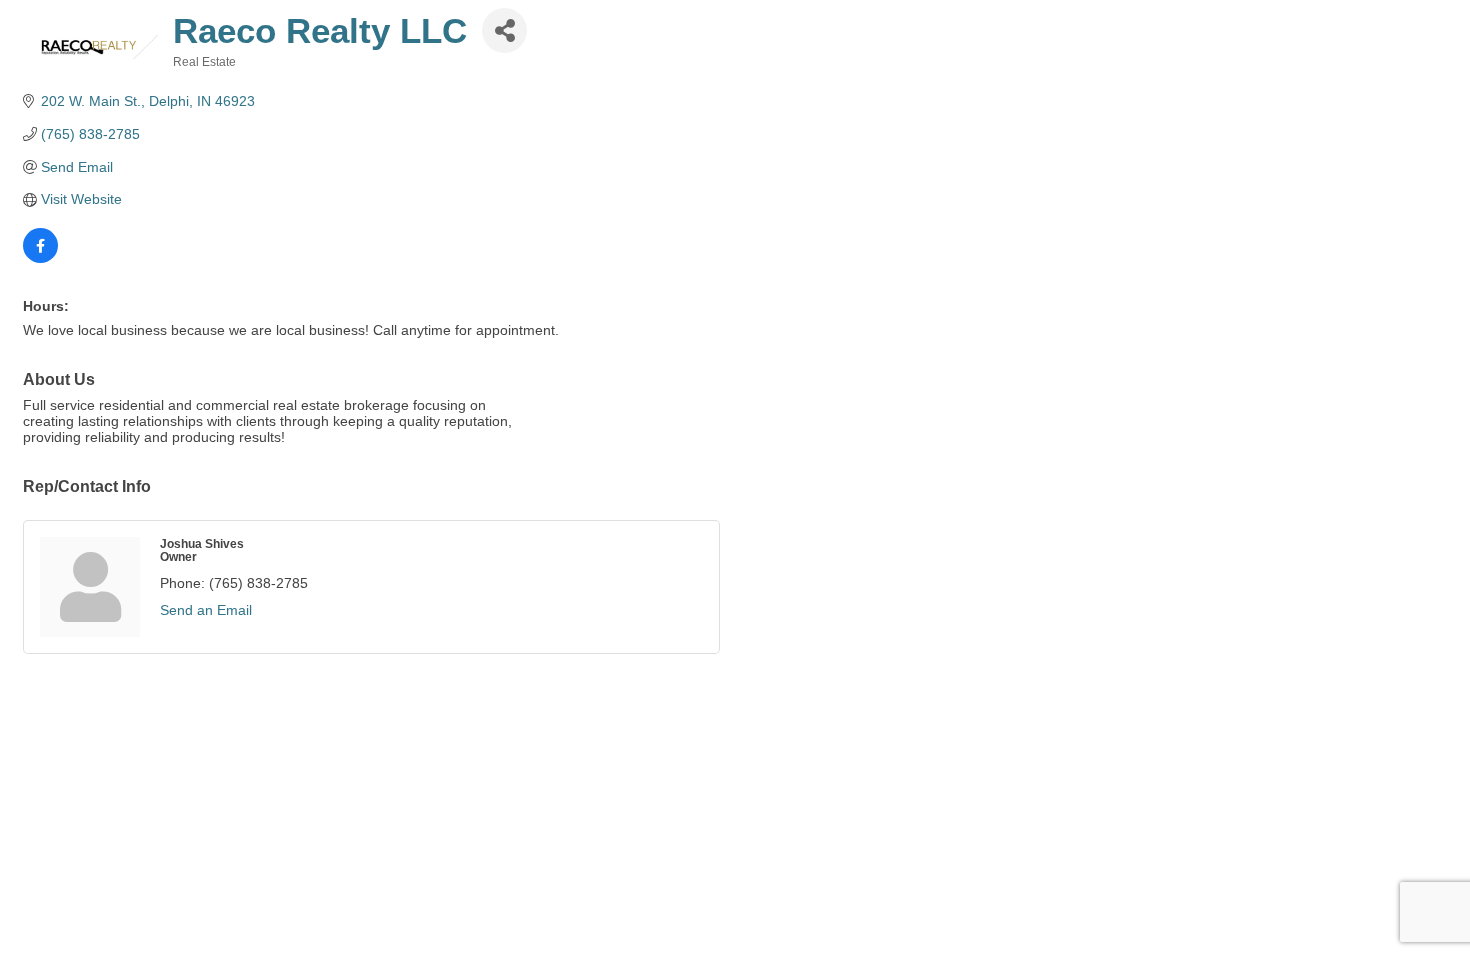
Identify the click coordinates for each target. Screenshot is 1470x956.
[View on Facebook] (40, 258)
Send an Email (206, 610)
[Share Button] (504, 30)
